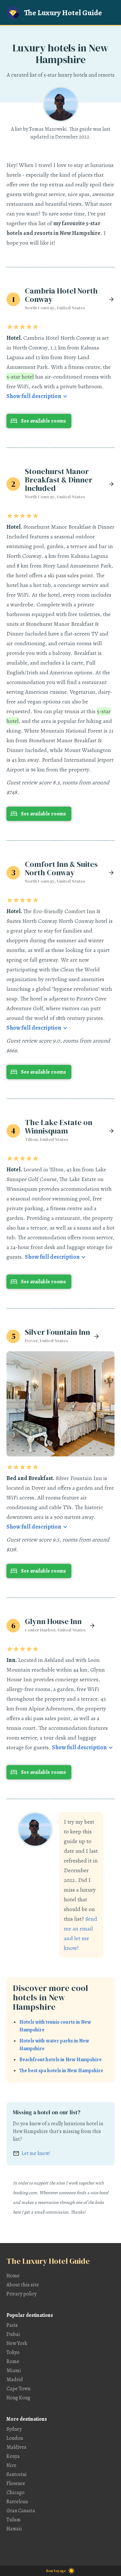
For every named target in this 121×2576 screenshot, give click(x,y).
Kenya (13, 2456)
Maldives (16, 2447)
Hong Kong (18, 2398)
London (15, 2438)
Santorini (17, 2474)
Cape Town (18, 2389)
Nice (11, 2465)
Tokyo (13, 2352)
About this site (23, 2285)
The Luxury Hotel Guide (63, 13)
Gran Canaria (21, 2511)
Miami (14, 2371)
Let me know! (36, 2153)
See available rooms (43, 421)
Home (13, 2276)
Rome (13, 2361)
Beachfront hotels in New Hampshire (60, 2060)
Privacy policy (21, 2294)
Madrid (15, 2380)
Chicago (15, 2493)
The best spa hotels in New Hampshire (61, 2071)
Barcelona (17, 2502)
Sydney (14, 2429)
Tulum (14, 2520)
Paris (12, 2325)
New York (17, 2343)
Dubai (13, 2334)
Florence (16, 2483)
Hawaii (14, 2529)
